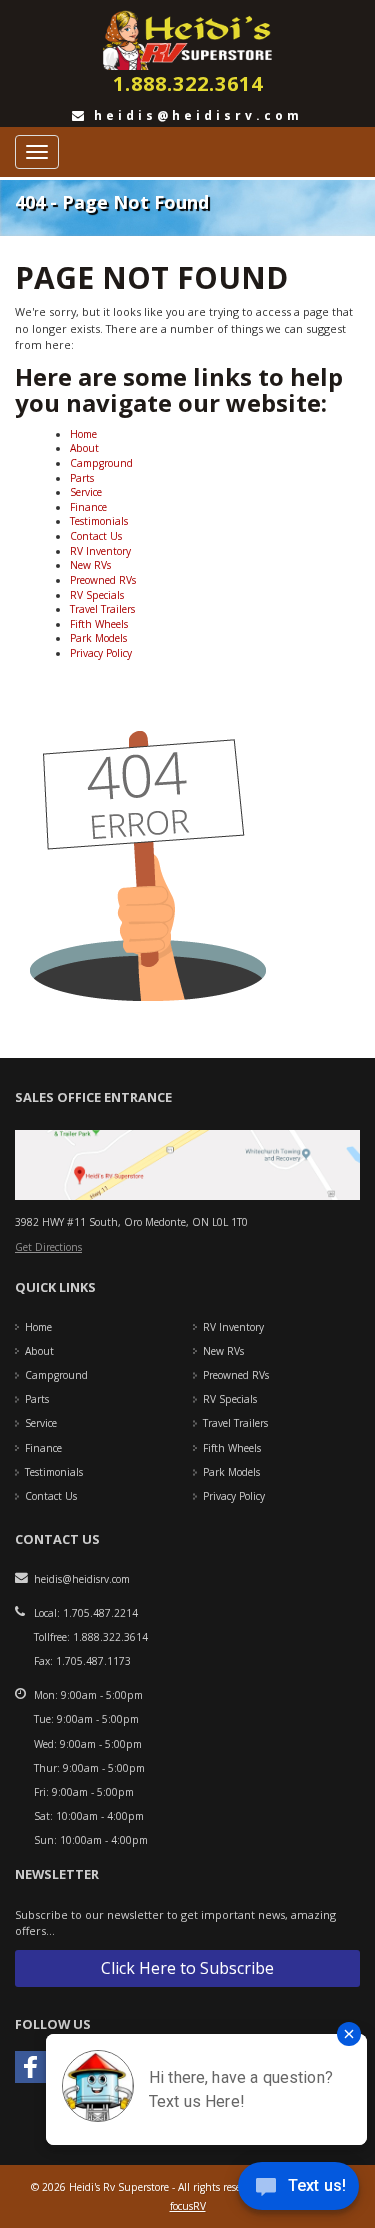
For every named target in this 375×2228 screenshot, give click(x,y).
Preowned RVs (103, 580)
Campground (101, 463)
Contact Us (96, 536)
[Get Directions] (187, 1164)
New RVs (90, 565)
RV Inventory (100, 551)
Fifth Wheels (99, 624)
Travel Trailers (102, 609)
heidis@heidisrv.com (195, 115)
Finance (88, 507)
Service (86, 492)
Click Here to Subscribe (187, 1968)
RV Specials (97, 595)
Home (83, 434)
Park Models (98, 638)
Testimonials (99, 521)
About (84, 448)
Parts (82, 478)
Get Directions (48, 1247)
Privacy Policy (101, 653)
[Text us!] (298, 2189)
